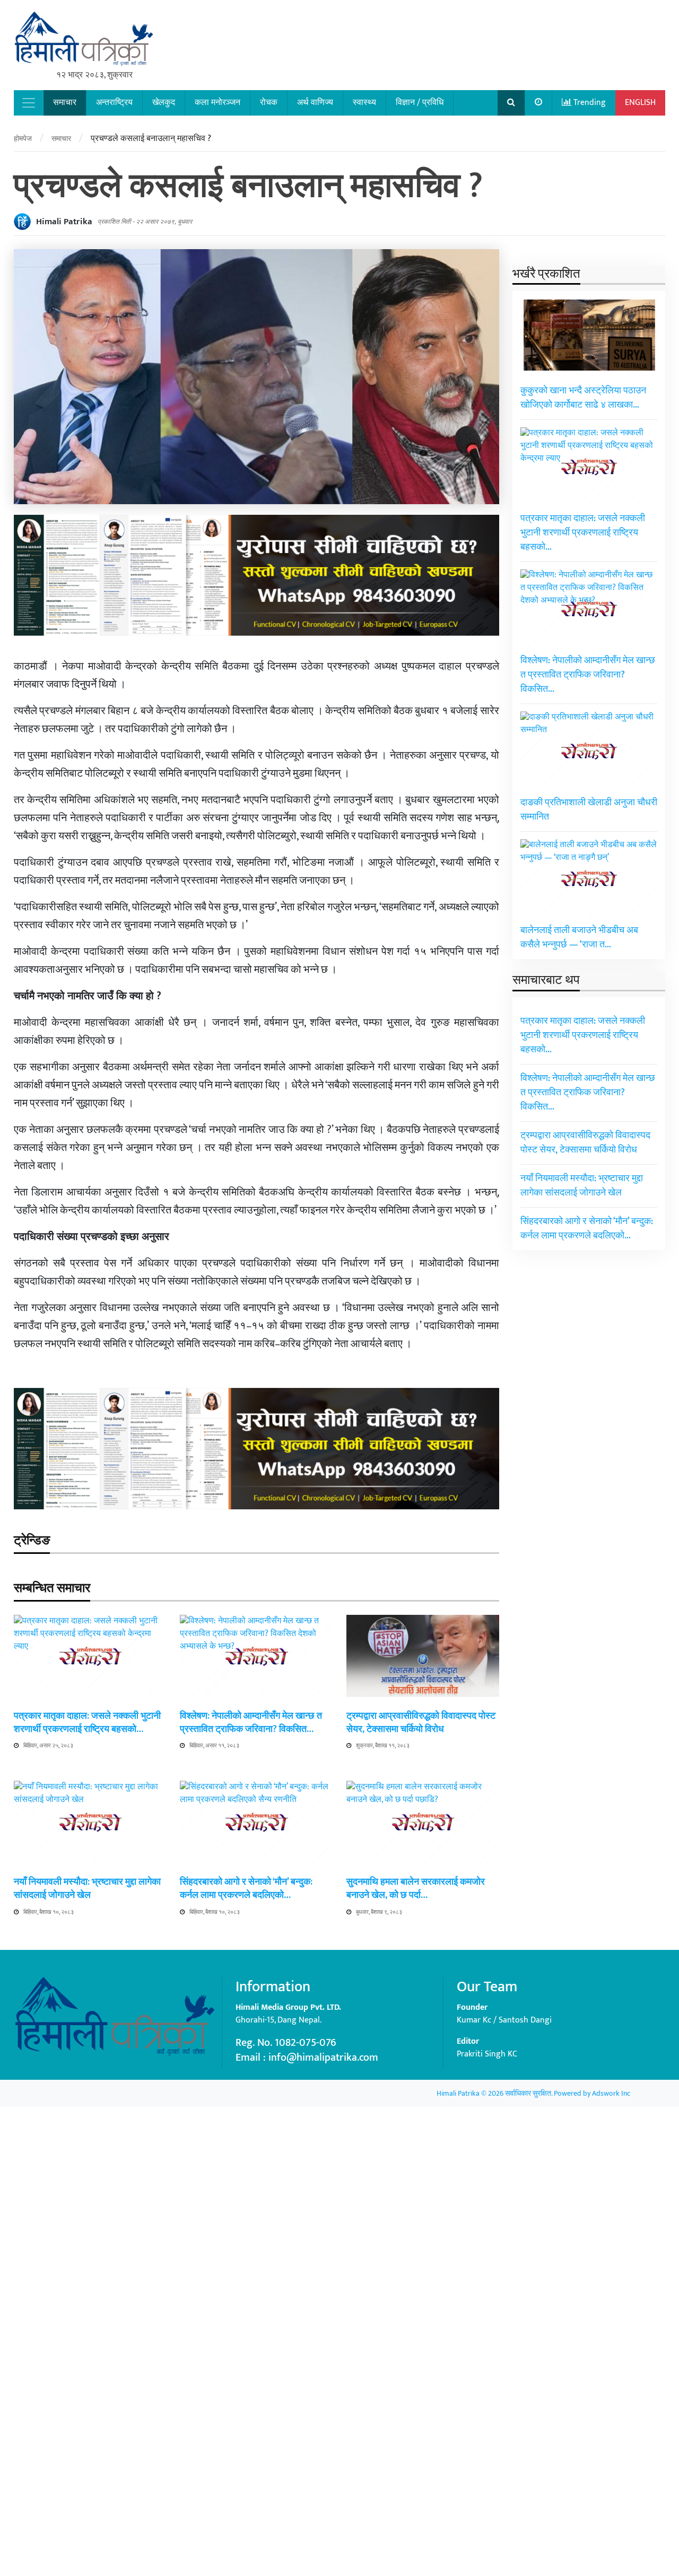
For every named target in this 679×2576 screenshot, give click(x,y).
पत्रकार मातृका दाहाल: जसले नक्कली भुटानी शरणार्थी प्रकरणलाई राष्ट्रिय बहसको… (87, 1723)
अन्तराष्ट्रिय (114, 103)
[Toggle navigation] (29, 103)
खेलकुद (164, 103)
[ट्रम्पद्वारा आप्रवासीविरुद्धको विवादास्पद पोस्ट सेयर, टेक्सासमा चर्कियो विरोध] (423, 1655)
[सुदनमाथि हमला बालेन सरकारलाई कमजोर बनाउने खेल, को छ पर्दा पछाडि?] (423, 2178)
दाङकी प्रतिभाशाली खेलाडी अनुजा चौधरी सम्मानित (589, 810)
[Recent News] (539, 103)
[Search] (511, 103)
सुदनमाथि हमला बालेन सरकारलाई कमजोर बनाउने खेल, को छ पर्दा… (416, 1889)
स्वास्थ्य (364, 103)
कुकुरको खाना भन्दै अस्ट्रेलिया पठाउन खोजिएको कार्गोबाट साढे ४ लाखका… (583, 398)
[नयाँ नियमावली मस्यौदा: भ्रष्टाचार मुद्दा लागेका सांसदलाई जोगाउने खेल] (90, 2178)
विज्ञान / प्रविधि (420, 103)
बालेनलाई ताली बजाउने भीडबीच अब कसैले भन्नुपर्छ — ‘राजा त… (579, 938)
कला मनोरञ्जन (217, 103)
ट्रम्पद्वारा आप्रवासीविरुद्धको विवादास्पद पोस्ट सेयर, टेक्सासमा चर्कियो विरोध (421, 1723)
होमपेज (23, 139)
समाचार (65, 103)
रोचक (269, 103)
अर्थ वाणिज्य (315, 103)
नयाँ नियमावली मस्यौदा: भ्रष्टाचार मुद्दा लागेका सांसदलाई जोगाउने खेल (87, 1889)
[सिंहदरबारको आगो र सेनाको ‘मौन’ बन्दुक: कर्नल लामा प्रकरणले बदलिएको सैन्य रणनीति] (256, 2178)
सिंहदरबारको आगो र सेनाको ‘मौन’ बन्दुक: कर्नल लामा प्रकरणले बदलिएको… (246, 1889)
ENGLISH (640, 103)
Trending (589, 103)
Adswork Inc (611, 2093)
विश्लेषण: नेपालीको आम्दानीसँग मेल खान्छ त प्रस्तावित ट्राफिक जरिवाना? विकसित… (251, 1723)
